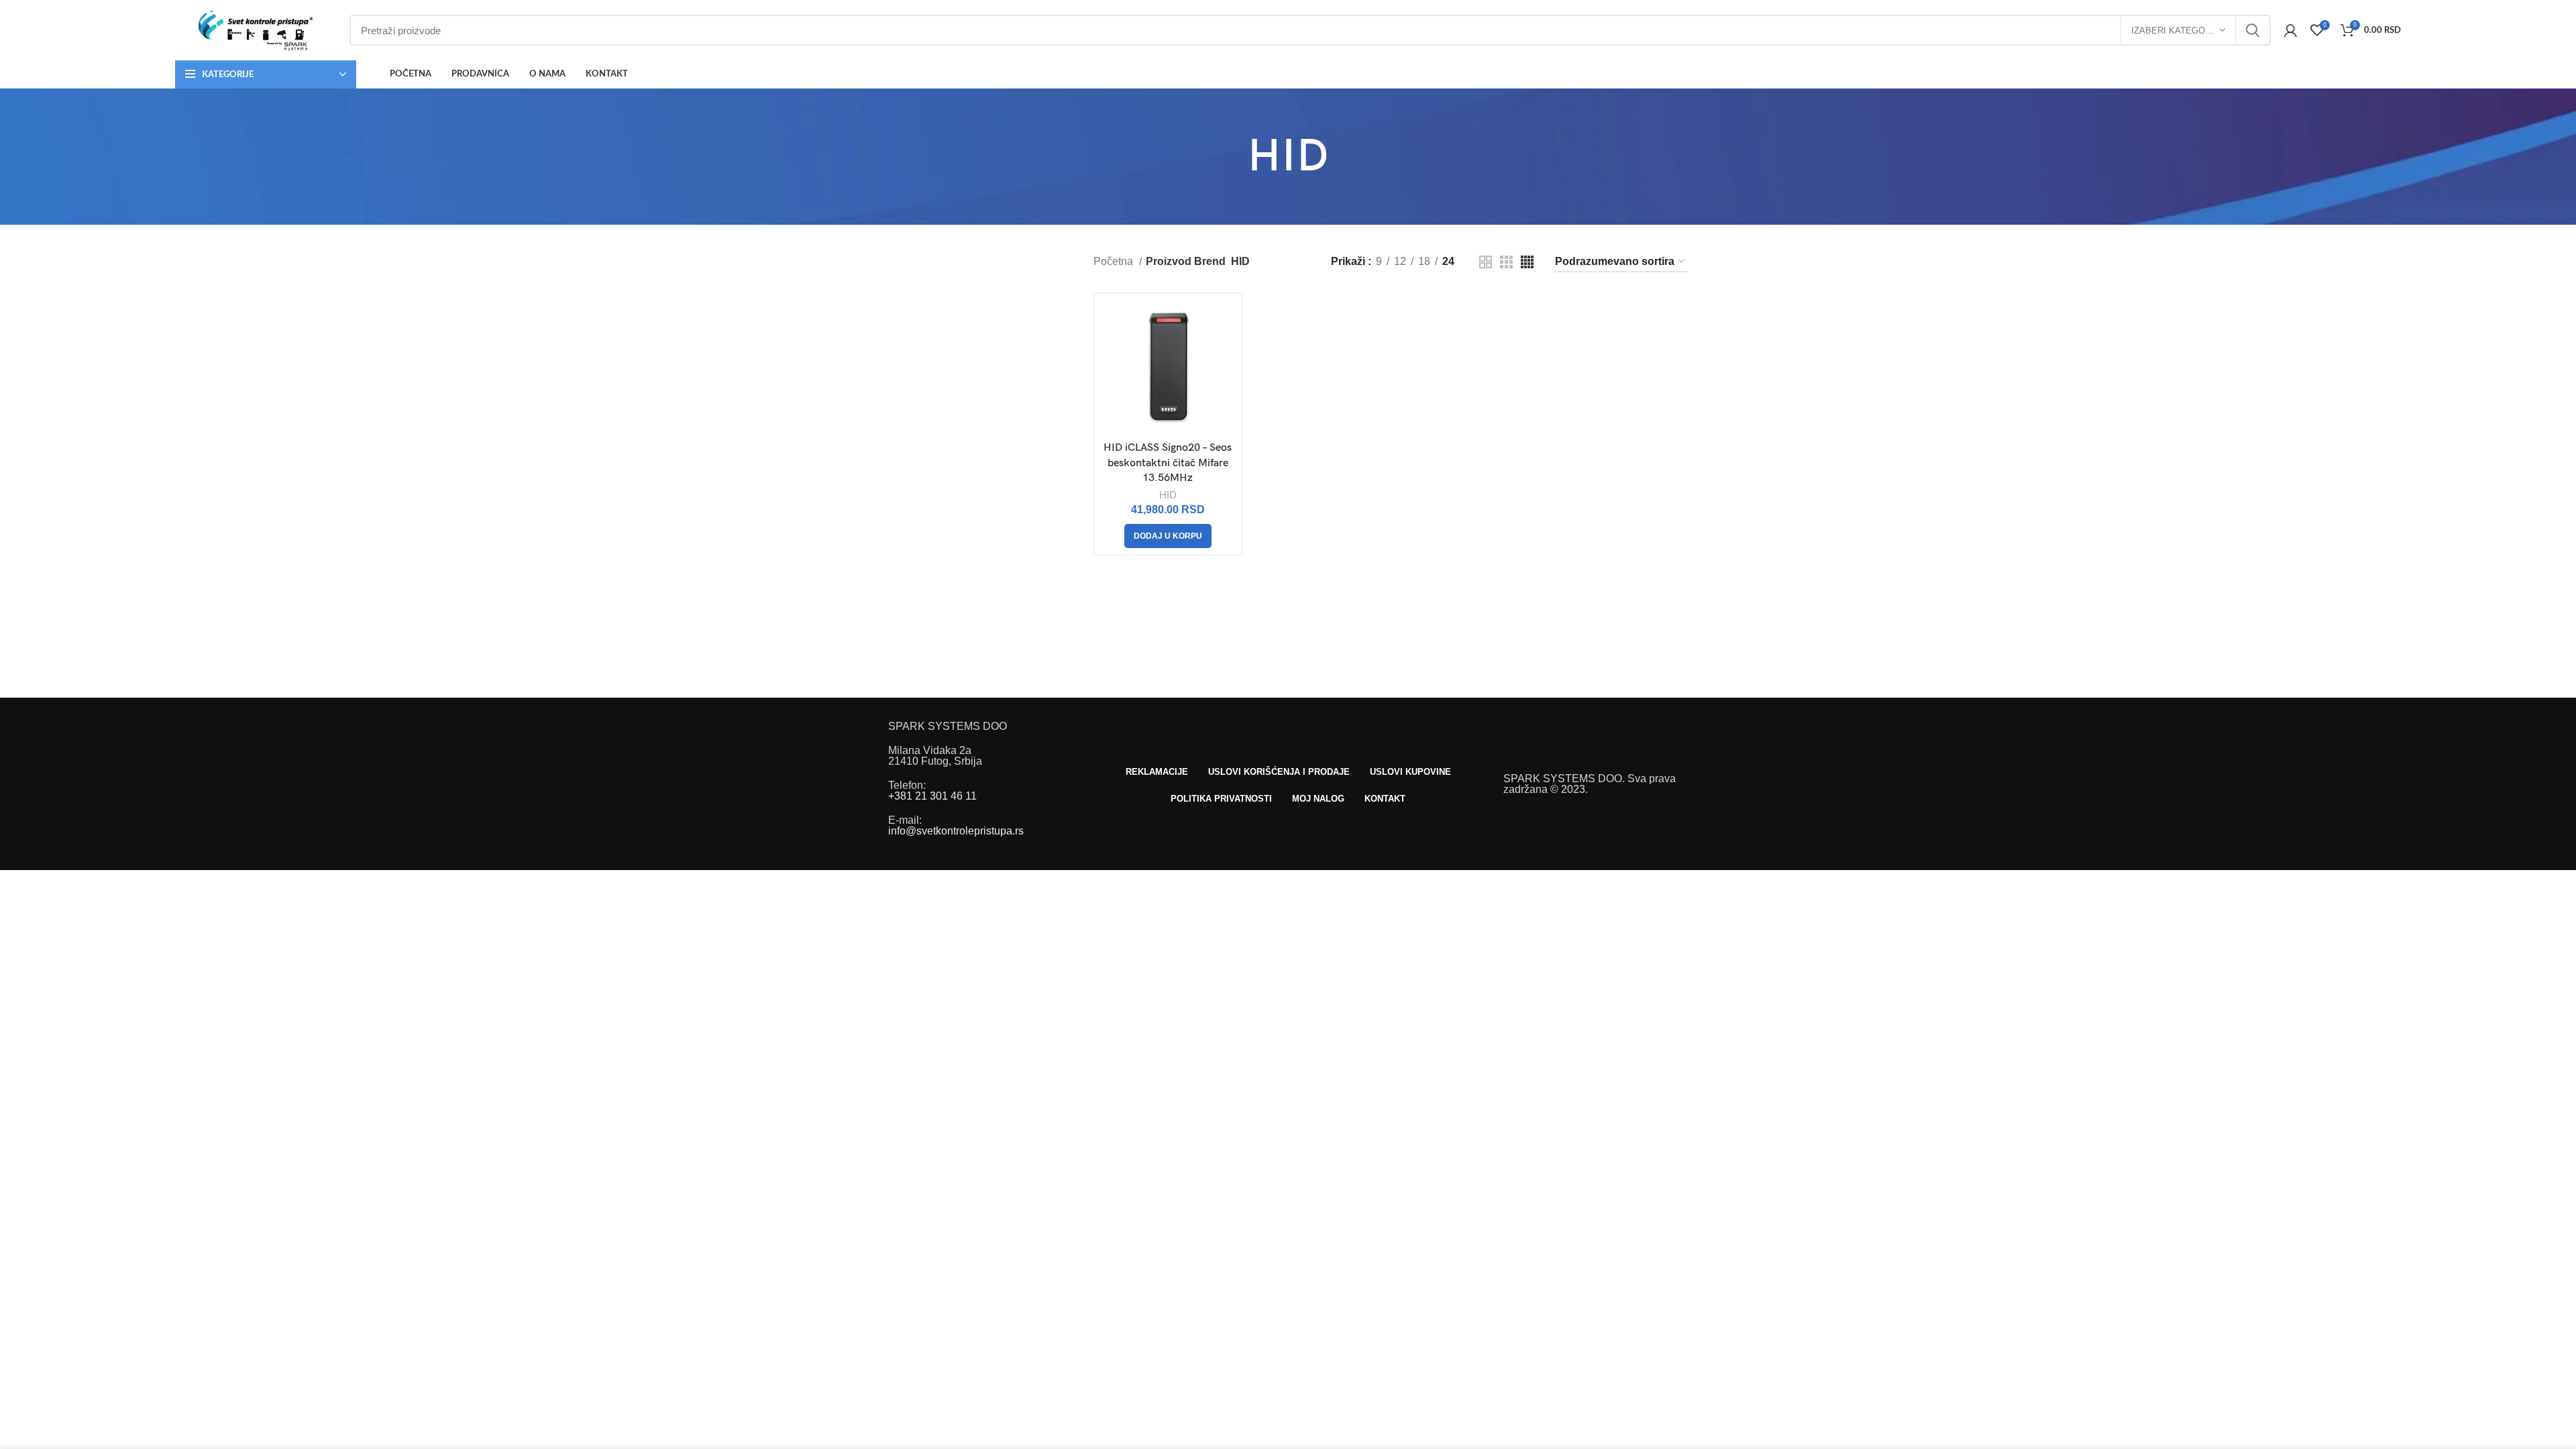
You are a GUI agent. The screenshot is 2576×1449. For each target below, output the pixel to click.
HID (1168, 495)
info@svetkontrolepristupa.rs (956, 831)
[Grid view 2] (1486, 262)
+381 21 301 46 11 (932, 796)
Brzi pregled (1225, 322)
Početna (1115, 262)
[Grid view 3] (1506, 262)
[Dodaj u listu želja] (1225, 352)
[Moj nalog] (2291, 30)
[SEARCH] (2253, 30)
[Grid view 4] (1527, 262)
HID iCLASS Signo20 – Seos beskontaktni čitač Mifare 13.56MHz (1168, 463)
